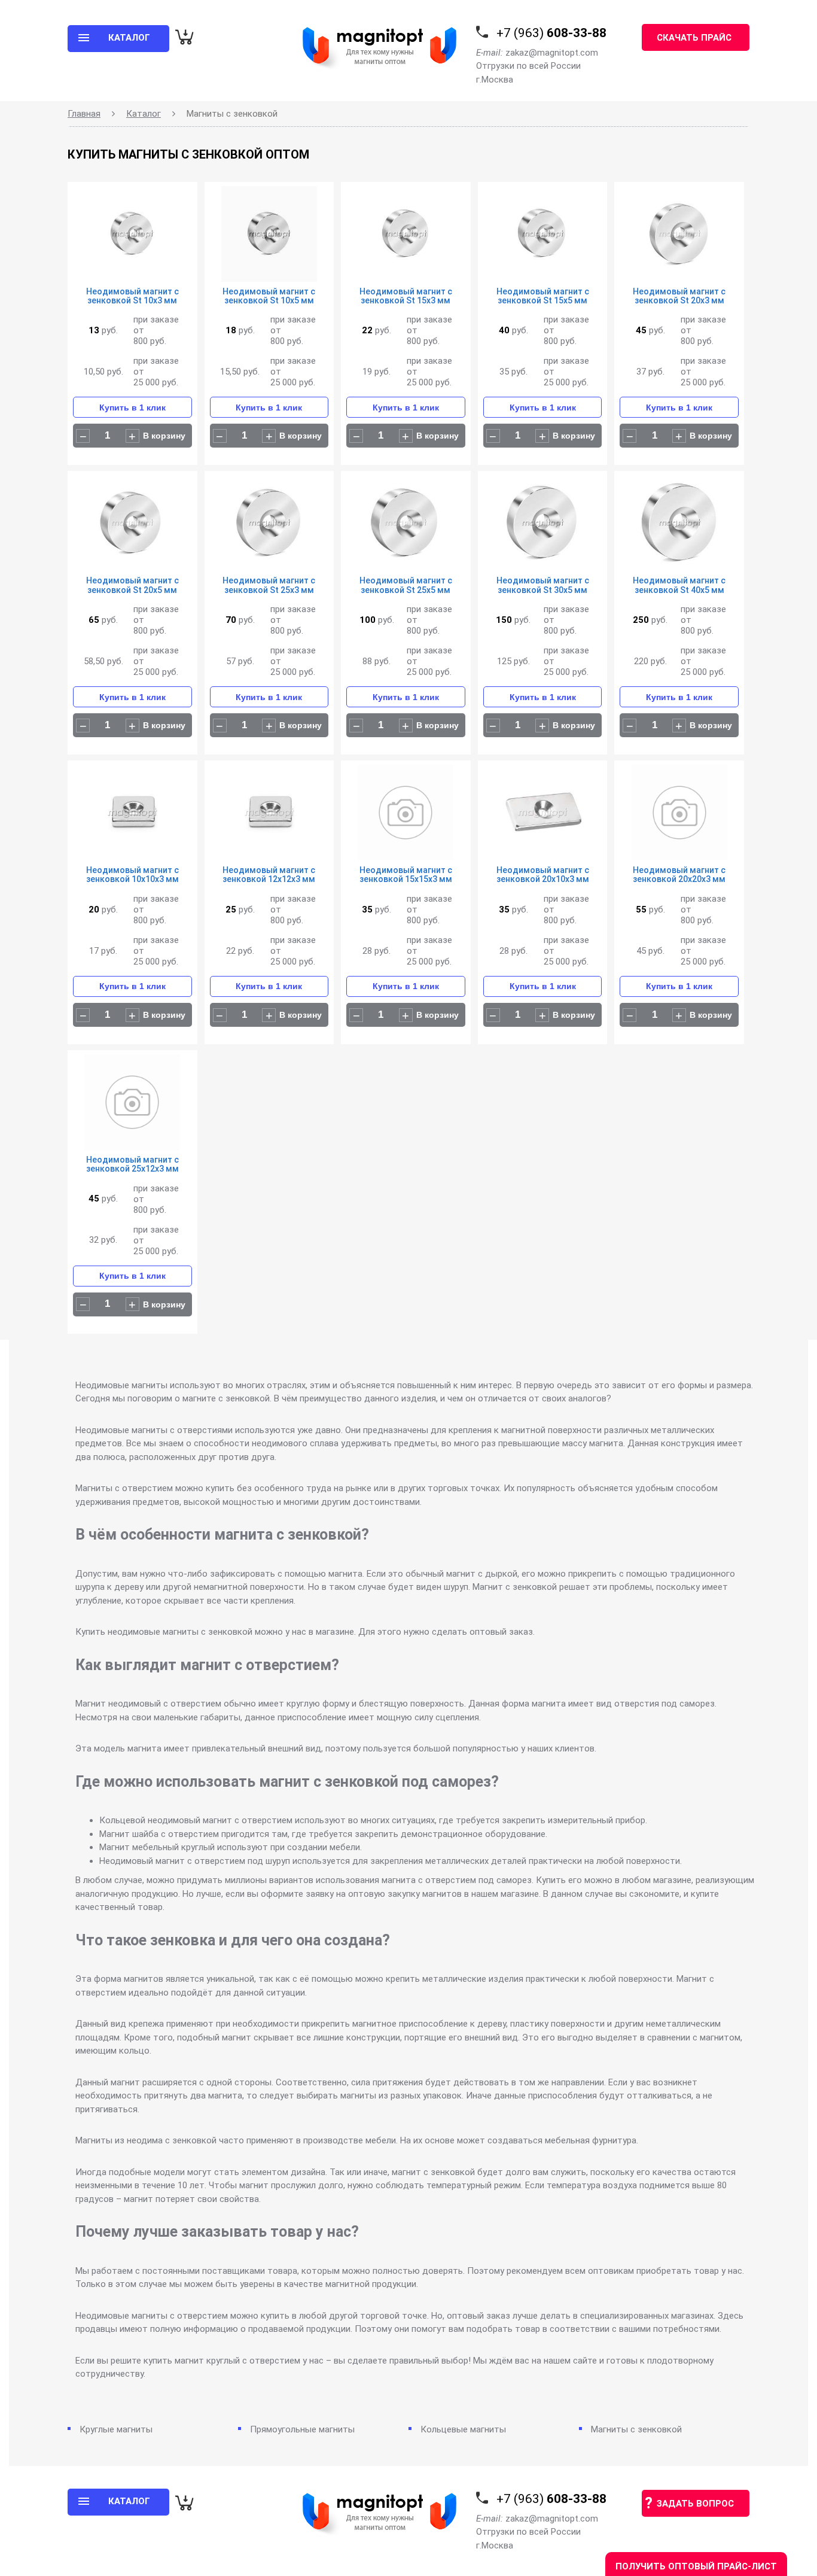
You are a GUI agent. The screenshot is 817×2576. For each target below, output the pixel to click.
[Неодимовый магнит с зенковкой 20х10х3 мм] (543, 815)
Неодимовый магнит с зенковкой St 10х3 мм (132, 296)
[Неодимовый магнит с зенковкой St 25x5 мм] (406, 526)
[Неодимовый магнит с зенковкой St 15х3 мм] (406, 237)
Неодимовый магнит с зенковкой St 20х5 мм (132, 585)
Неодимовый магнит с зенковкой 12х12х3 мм (269, 875)
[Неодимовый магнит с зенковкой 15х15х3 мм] (406, 815)
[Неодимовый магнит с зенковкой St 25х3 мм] (269, 526)
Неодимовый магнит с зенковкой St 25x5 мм (406, 585)
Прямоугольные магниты (302, 2429)
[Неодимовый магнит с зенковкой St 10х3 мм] (132, 237)
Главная (84, 114)
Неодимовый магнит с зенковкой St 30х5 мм (543, 585)
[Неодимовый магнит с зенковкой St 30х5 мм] (543, 526)
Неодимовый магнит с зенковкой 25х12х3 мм (132, 1164)
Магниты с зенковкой (636, 2429)
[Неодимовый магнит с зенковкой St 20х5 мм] (132, 526)
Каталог (144, 114)
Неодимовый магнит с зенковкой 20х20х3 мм (679, 875)
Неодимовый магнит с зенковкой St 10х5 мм (269, 296)
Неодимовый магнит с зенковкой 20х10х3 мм (543, 875)
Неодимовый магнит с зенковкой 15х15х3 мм (406, 875)
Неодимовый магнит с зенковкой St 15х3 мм (406, 296)
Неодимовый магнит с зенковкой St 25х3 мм (269, 585)
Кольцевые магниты (463, 2429)
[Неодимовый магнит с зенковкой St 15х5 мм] (543, 237)
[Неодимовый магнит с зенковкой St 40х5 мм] (679, 526)
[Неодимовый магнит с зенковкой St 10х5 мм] (269, 237)
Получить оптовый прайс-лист (696, 2566)
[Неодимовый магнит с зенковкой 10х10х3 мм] (132, 815)
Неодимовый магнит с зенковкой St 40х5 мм (679, 585)
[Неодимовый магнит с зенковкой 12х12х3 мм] (269, 815)
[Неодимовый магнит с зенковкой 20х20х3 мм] (679, 815)
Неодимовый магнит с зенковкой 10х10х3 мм (132, 875)
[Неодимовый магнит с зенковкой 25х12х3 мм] (132, 1105)
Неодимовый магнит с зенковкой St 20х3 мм (679, 296)
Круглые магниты (116, 2429)
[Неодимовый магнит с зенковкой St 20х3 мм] (679, 237)
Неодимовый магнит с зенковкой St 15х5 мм (543, 296)
